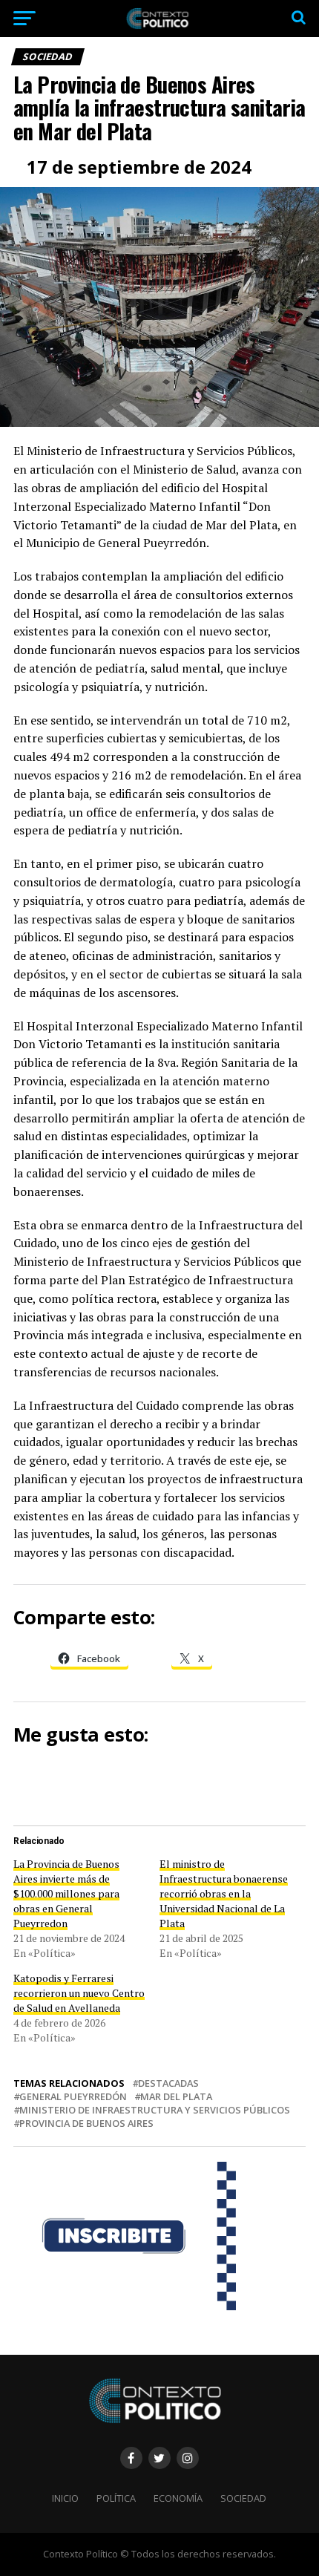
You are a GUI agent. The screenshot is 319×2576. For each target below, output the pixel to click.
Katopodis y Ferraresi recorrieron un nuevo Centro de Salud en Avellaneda (79, 1993)
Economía (178, 2498)
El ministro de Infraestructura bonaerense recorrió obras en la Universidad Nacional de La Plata (224, 1893)
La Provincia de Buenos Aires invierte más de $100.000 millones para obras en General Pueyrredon (66, 1893)
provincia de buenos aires (86, 2124)
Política (116, 2498)
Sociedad (243, 2498)
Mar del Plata (176, 2097)
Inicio (65, 2498)
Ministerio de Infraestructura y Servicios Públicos (155, 2110)
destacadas (168, 2083)
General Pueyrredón (73, 2097)
